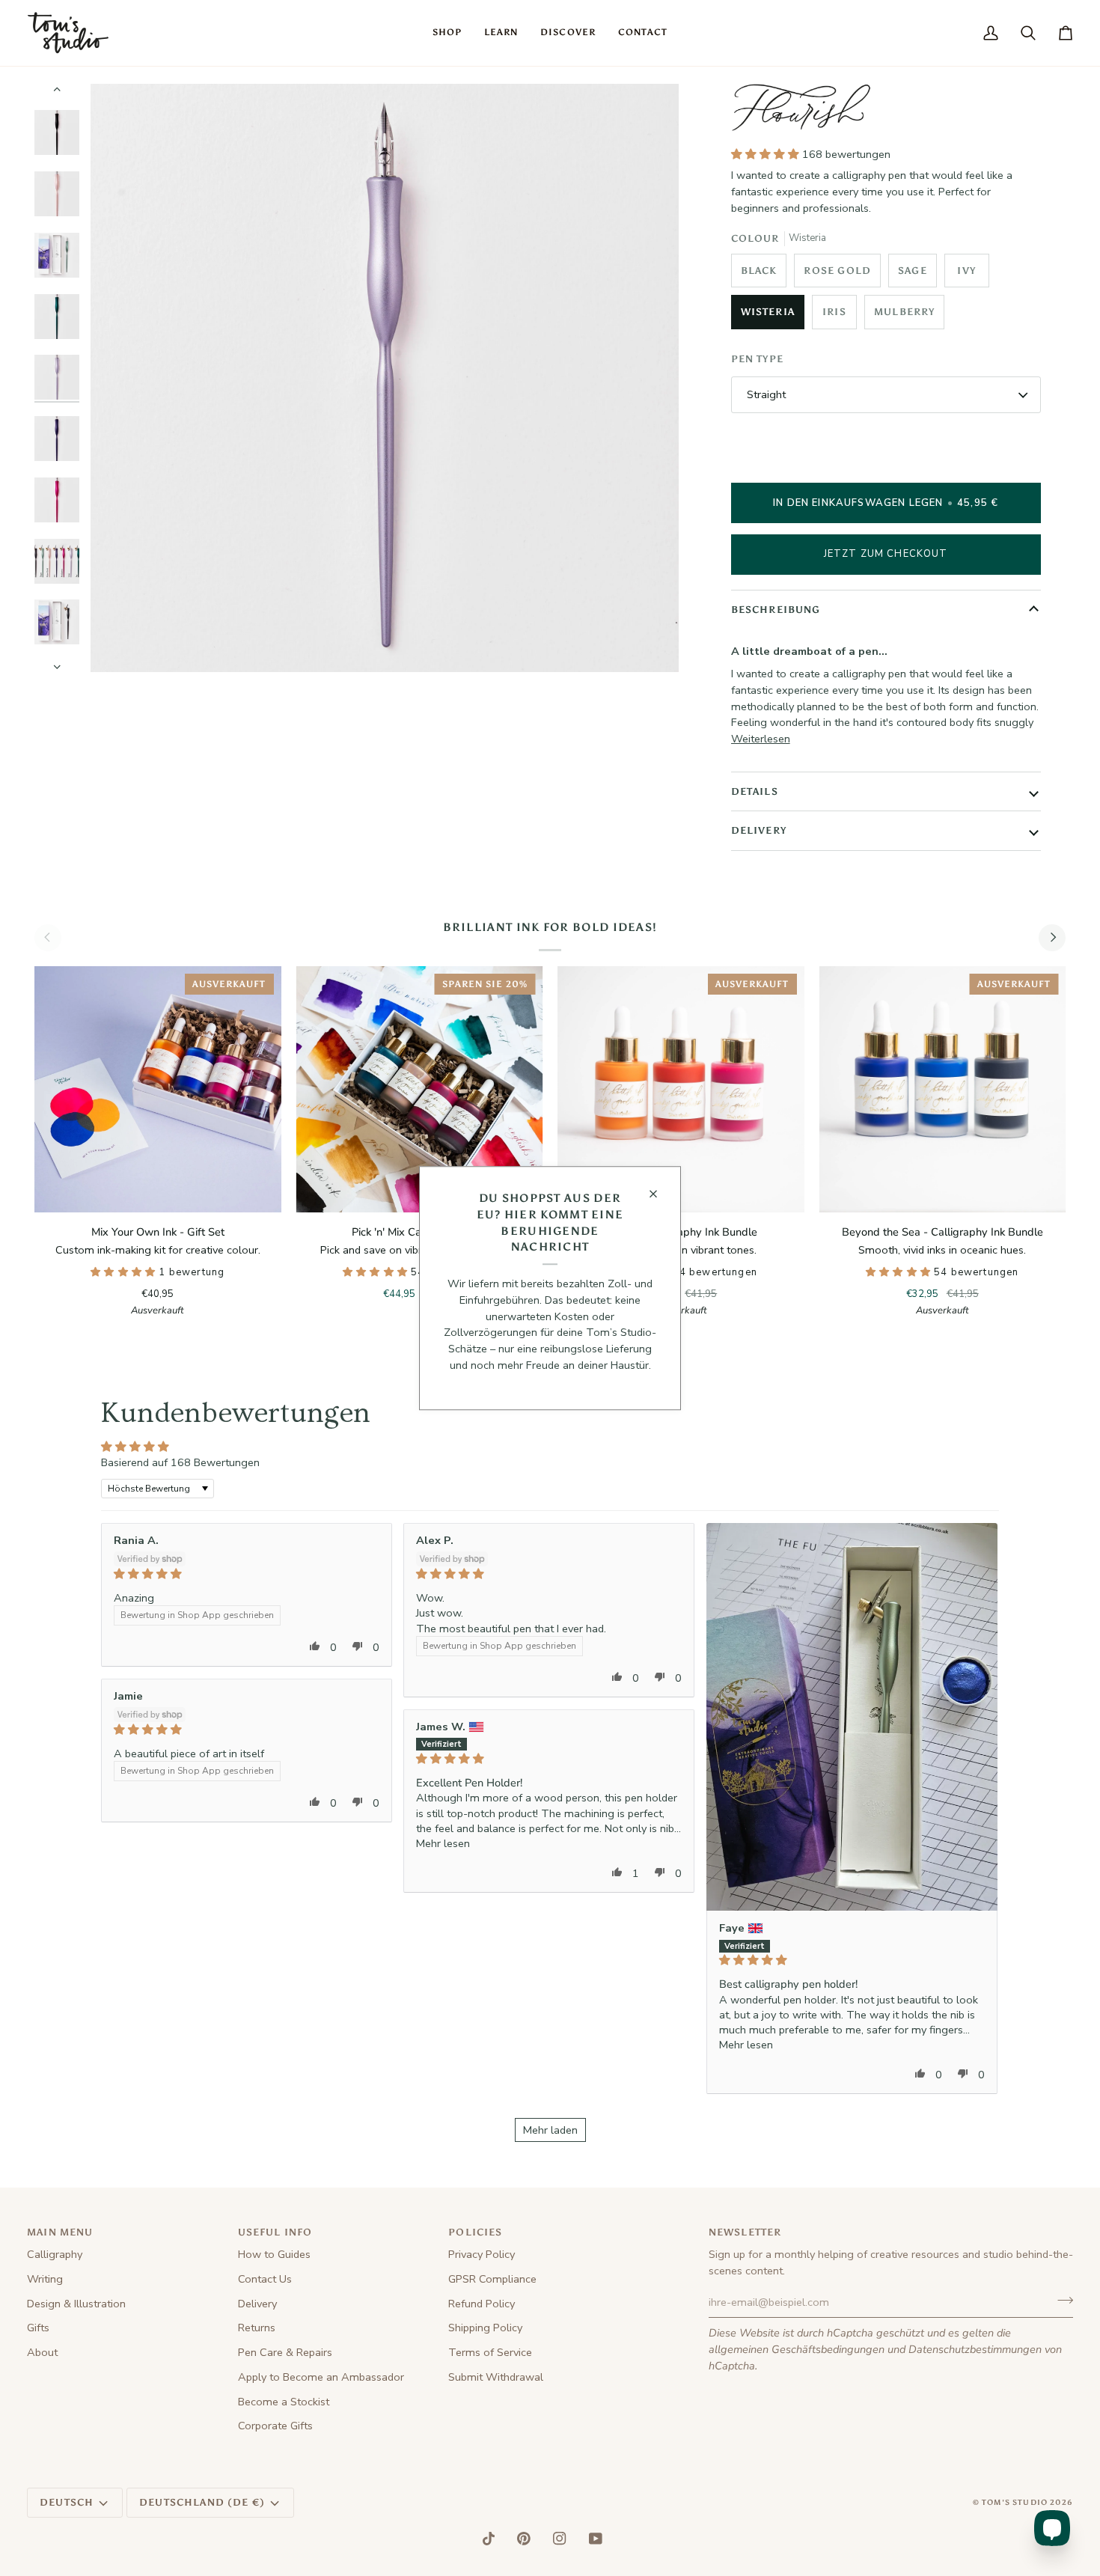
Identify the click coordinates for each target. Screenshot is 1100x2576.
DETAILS (755, 791)
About (42, 2352)
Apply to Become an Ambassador (321, 2377)
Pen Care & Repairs (285, 2352)
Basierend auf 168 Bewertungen (180, 1462)
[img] (247, 1574)
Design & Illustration (76, 2304)
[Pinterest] (524, 2539)
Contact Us (265, 2279)
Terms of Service (490, 2352)
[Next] (1052, 938)
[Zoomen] (119, 644)
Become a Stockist (284, 2402)
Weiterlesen (761, 739)
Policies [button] (475, 2232)
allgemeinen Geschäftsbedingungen (797, 2349)
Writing (45, 2279)
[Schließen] (660, 1194)
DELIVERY (759, 830)
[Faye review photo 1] (852, 1717)
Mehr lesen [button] (746, 2045)
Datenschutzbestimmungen (975, 2349)
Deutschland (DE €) (202, 2502)
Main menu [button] (60, 2232)
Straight (766, 394)
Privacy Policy (482, 2254)
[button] (447, 33)
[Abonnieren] (1061, 2301)
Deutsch (67, 2502)
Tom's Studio (1015, 2503)
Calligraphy (55, 2254)
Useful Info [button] (275, 2232)
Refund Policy (482, 2304)
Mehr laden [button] (550, 2130)
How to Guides (274, 2254)
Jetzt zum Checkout (886, 554)
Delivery (257, 2304)
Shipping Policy (485, 2328)
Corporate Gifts (275, 2426)
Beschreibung (776, 610)
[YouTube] (596, 2539)
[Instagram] (560, 2539)
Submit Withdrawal (496, 2377)
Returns (257, 2328)
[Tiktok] (489, 2539)
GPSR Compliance (492, 2279)
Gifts (38, 2328)
